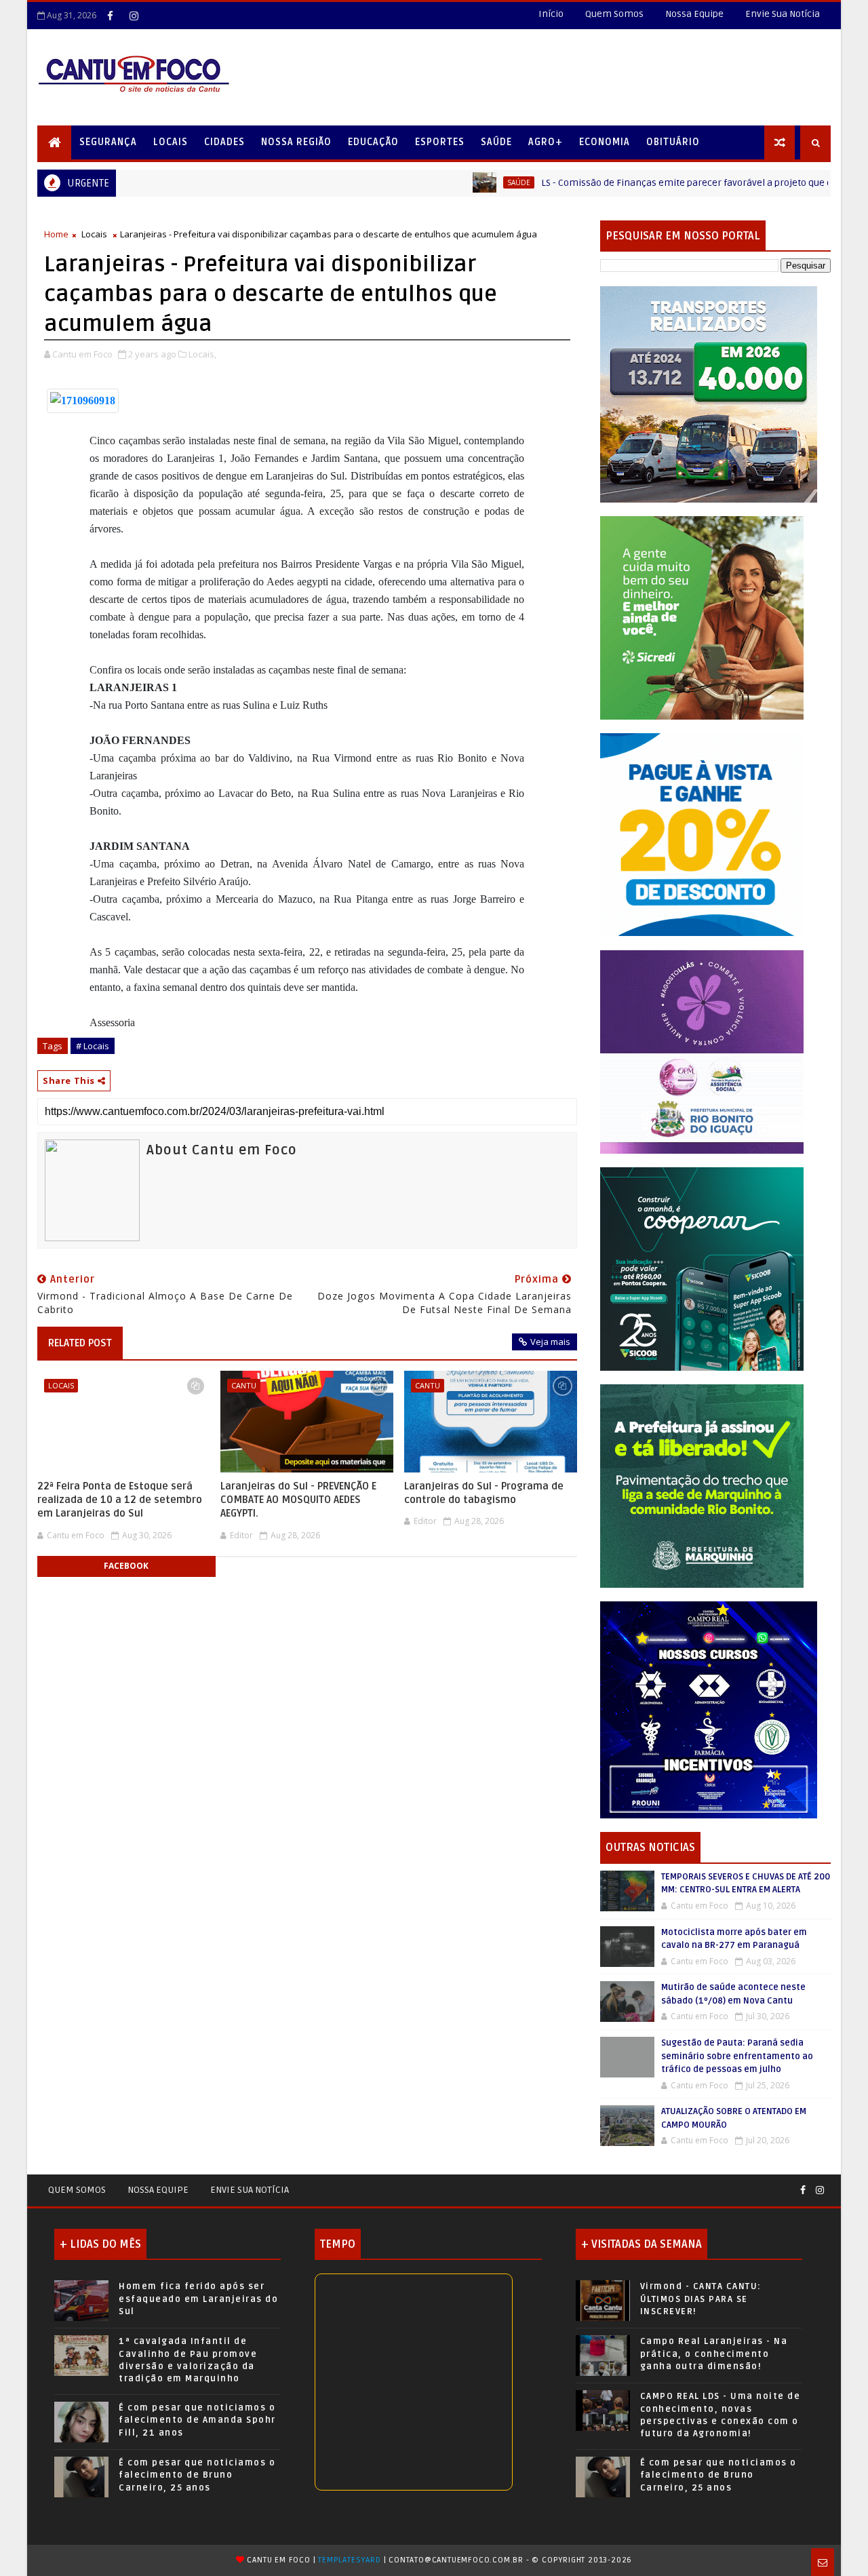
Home (56, 234)
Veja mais (550, 1342)
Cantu (244, 1385)
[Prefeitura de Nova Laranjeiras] (702, 834)
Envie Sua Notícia (783, 14)
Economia (605, 142)
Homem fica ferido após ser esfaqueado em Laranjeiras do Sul (198, 2299)
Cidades (224, 142)
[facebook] (110, 16)
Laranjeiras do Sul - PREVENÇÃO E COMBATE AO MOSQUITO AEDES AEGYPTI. (298, 1500)
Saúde (496, 142)
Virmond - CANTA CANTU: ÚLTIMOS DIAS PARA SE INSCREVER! (701, 2299)
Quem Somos (614, 14)
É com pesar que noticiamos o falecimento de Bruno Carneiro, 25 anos (197, 2475)
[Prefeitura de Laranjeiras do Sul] (709, 394)
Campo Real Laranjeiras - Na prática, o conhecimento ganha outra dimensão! (714, 2354)
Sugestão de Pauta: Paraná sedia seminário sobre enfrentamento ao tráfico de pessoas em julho (737, 2056)
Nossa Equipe (694, 14)
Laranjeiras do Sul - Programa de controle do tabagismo (484, 1493)
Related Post (80, 1343)
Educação (373, 142)
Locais (171, 142)
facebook (126, 1566)
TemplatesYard (349, 2560)
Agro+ (546, 142)
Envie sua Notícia (250, 2190)
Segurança (108, 142)
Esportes (440, 142)
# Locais (93, 1046)
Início (551, 14)
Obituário (673, 142)
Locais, (202, 354)
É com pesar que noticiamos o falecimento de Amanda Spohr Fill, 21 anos (197, 2420)
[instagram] (134, 16)
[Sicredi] (702, 617)
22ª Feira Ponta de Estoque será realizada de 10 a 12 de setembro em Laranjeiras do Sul (120, 1500)
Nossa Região (296, 142)
